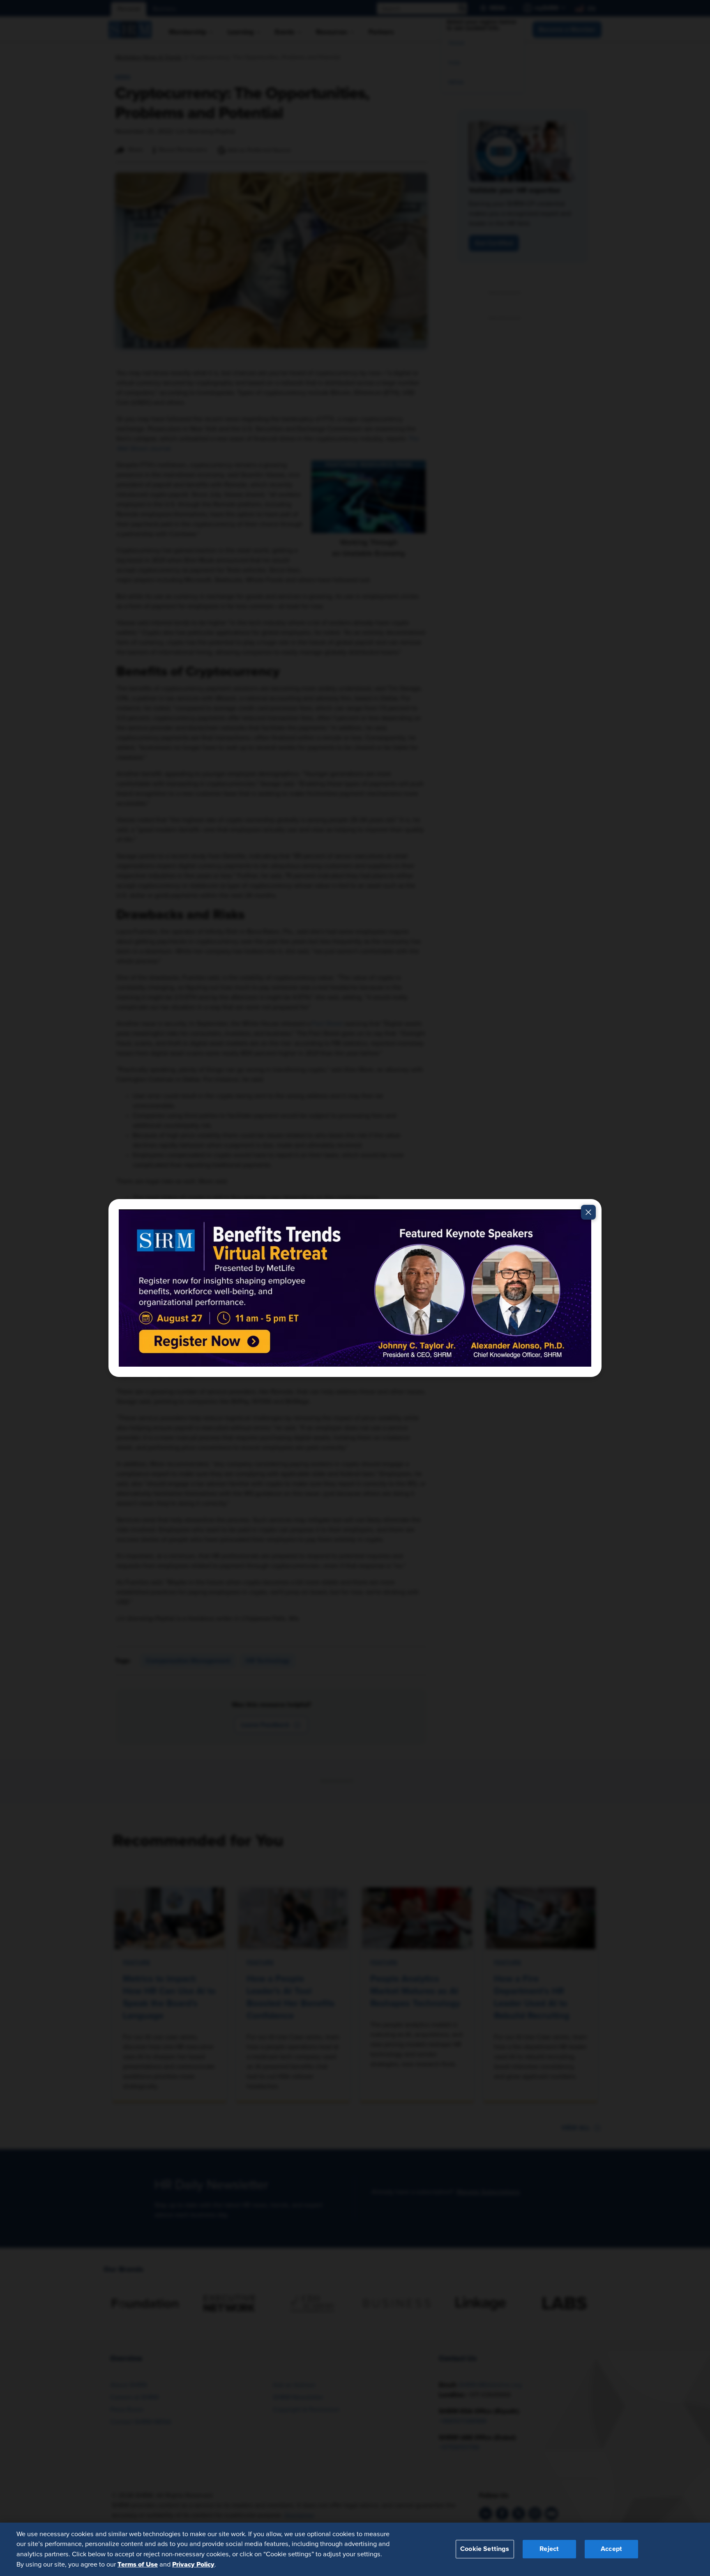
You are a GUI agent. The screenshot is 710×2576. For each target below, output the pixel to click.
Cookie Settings (485, 2549)
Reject (549, 2549)
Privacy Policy (193, 2564)
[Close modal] (588, 1212)
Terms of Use (138, 2564)
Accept (611, 2549)
